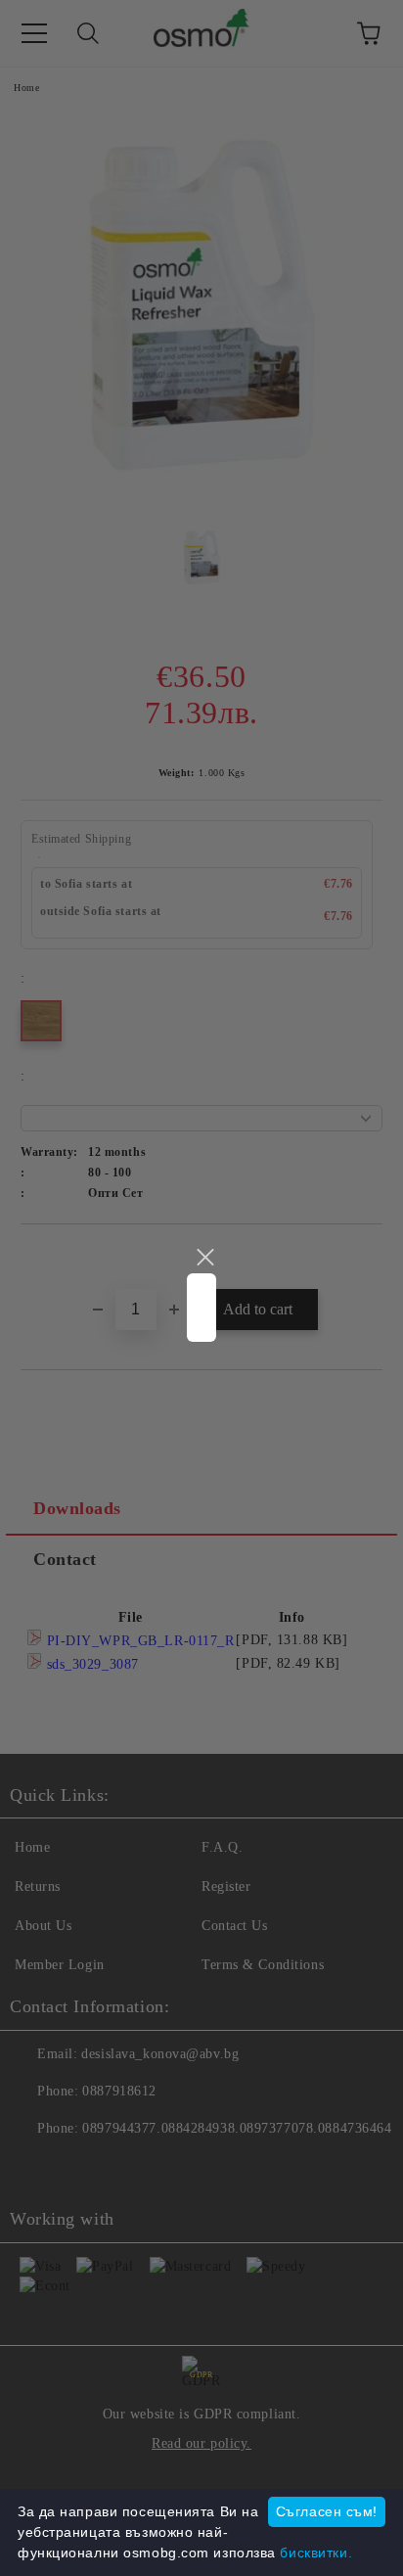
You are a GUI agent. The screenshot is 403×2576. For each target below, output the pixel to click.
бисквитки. (316, 2553)
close (204, 1258)
